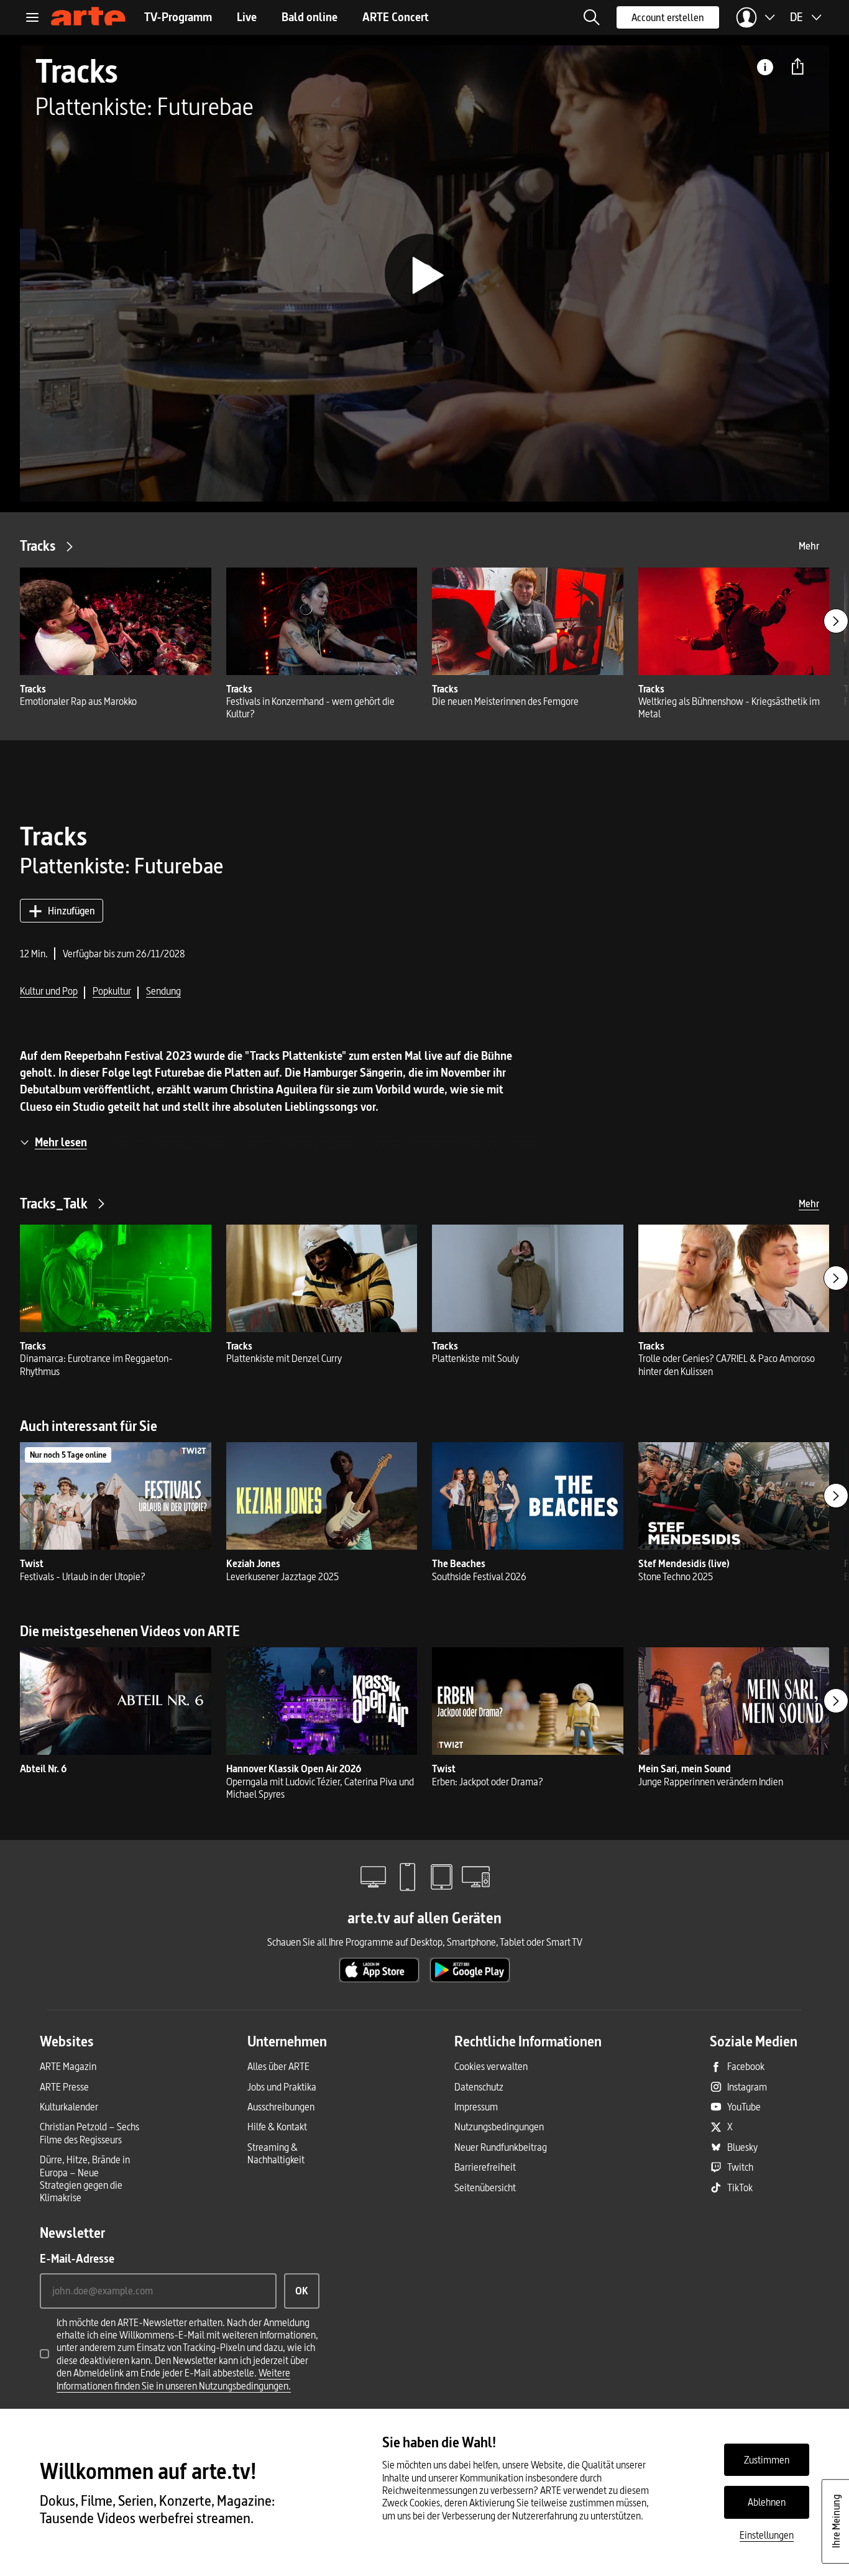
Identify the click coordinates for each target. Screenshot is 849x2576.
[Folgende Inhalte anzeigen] (836, 621)
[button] (592, 17)
